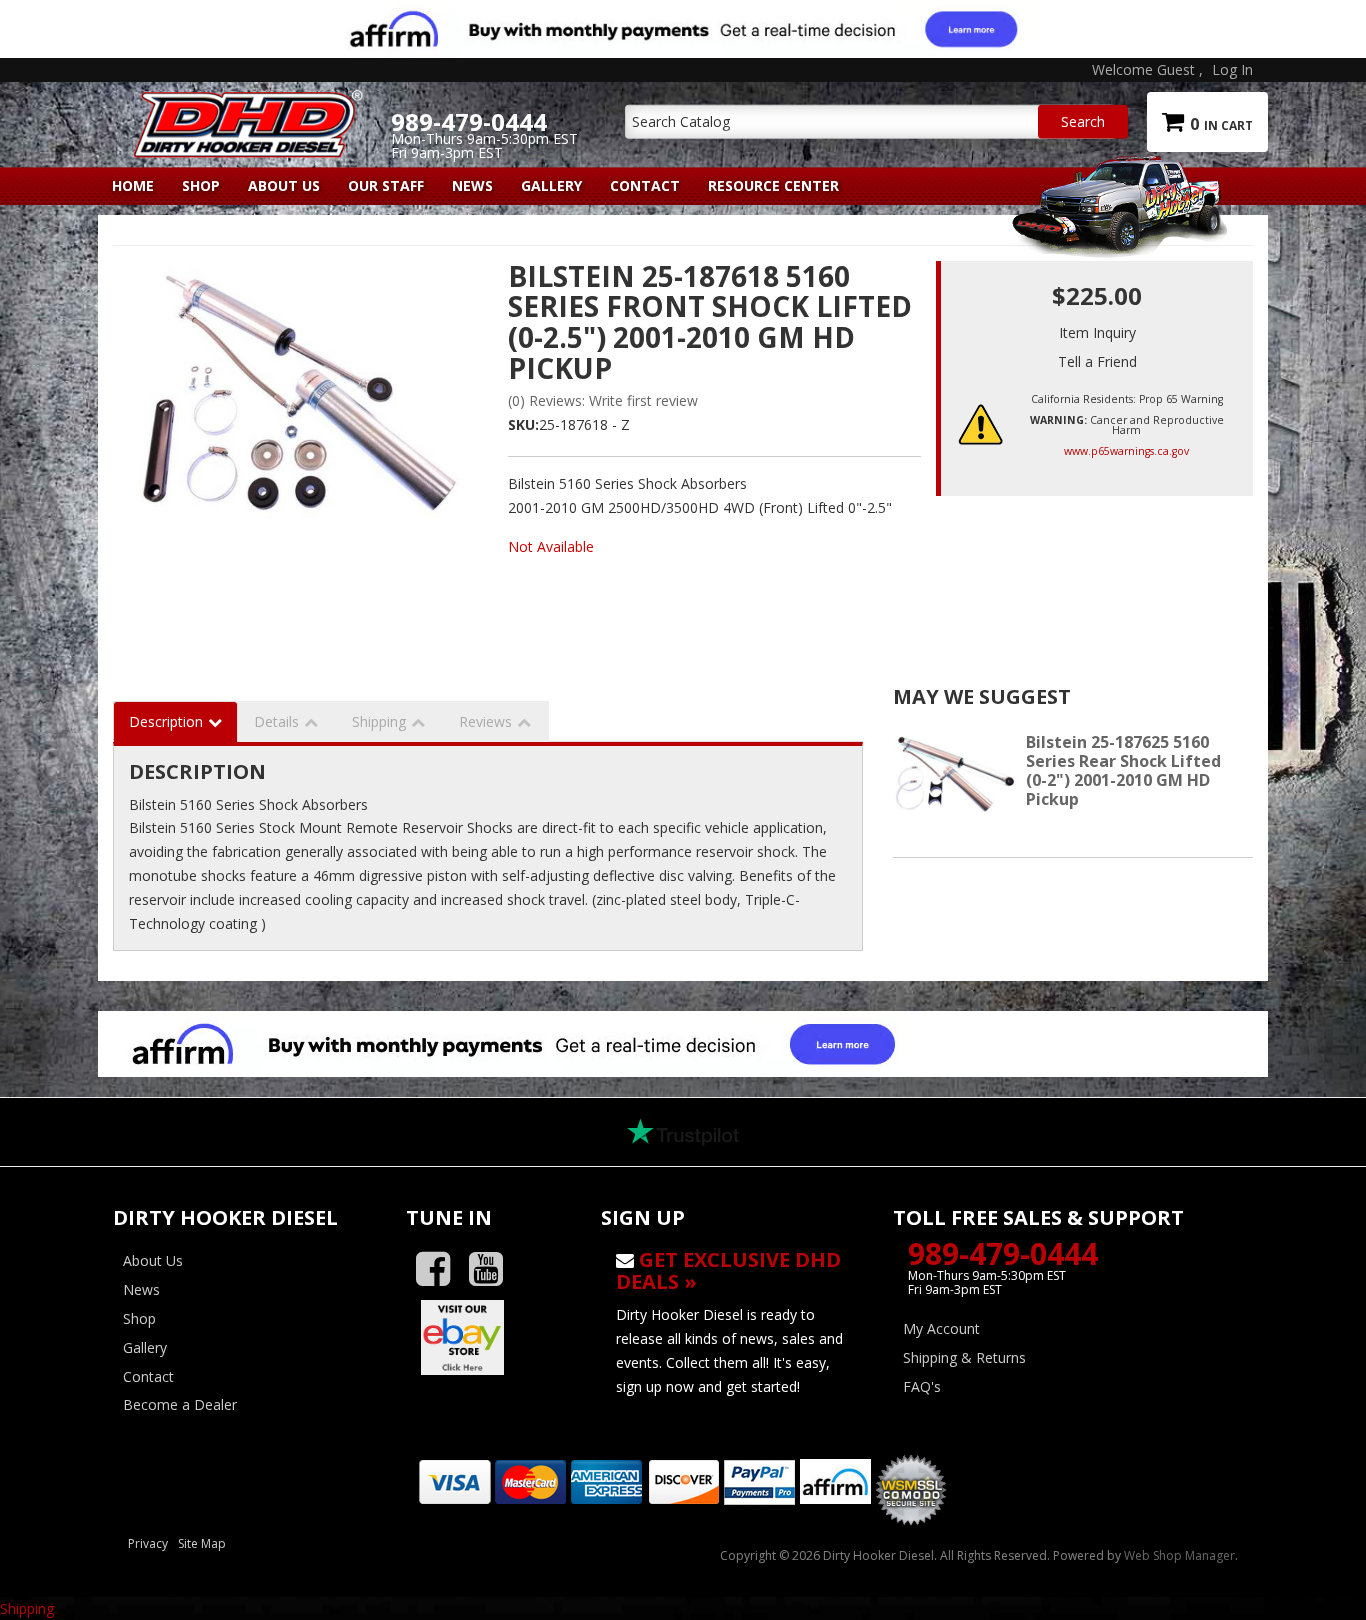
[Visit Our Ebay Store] (488, 1337)
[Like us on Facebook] (440, 1269)
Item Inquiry (1097, 332)
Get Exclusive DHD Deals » (728, 1270)
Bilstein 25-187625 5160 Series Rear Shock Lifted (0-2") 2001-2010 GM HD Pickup (1123, 771)
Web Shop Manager (1179, 1555)
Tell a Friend (1097, 361)
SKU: (523, 424)
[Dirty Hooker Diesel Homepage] (244, 107)
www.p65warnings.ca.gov (1126, 451)
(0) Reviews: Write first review (603, 400)
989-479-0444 (1003, 1253)
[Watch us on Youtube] (493, 1269)
